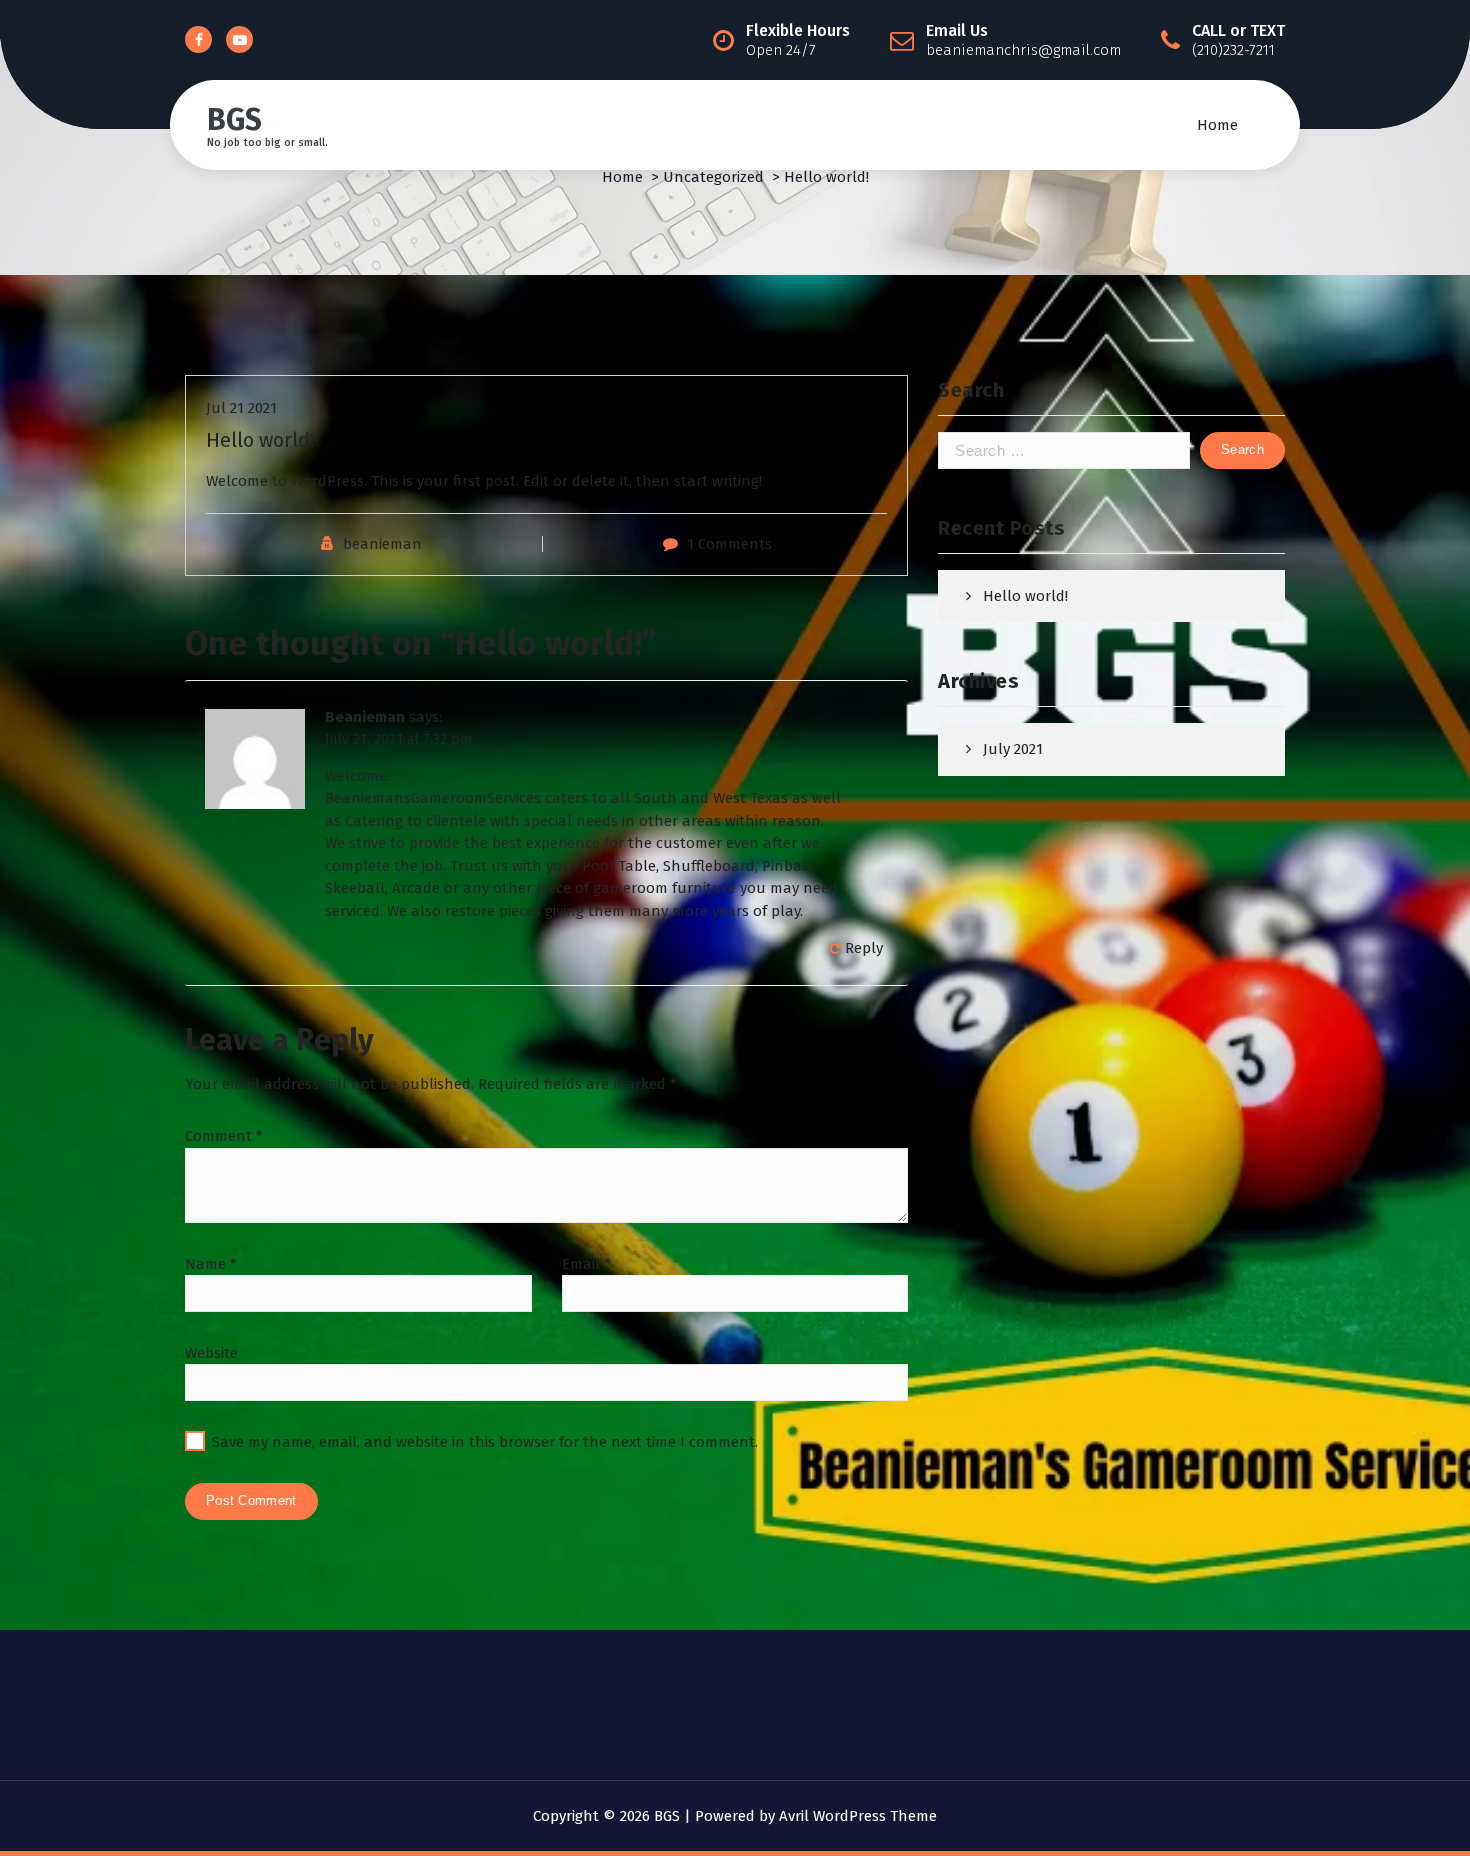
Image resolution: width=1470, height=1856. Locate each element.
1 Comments (729, 544)
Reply (864, 948)
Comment (224, 1136)
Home (1217, 125)
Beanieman (365, 717)
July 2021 (1013, 749)
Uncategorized (713, 177)
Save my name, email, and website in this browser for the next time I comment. (485, 1442)
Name (211, 1264)
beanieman (382, 544)
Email (586, 1264)
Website (211, 1353)
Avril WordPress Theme (858, 1816)
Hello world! (1025, 596)
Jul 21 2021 (241, 408)
